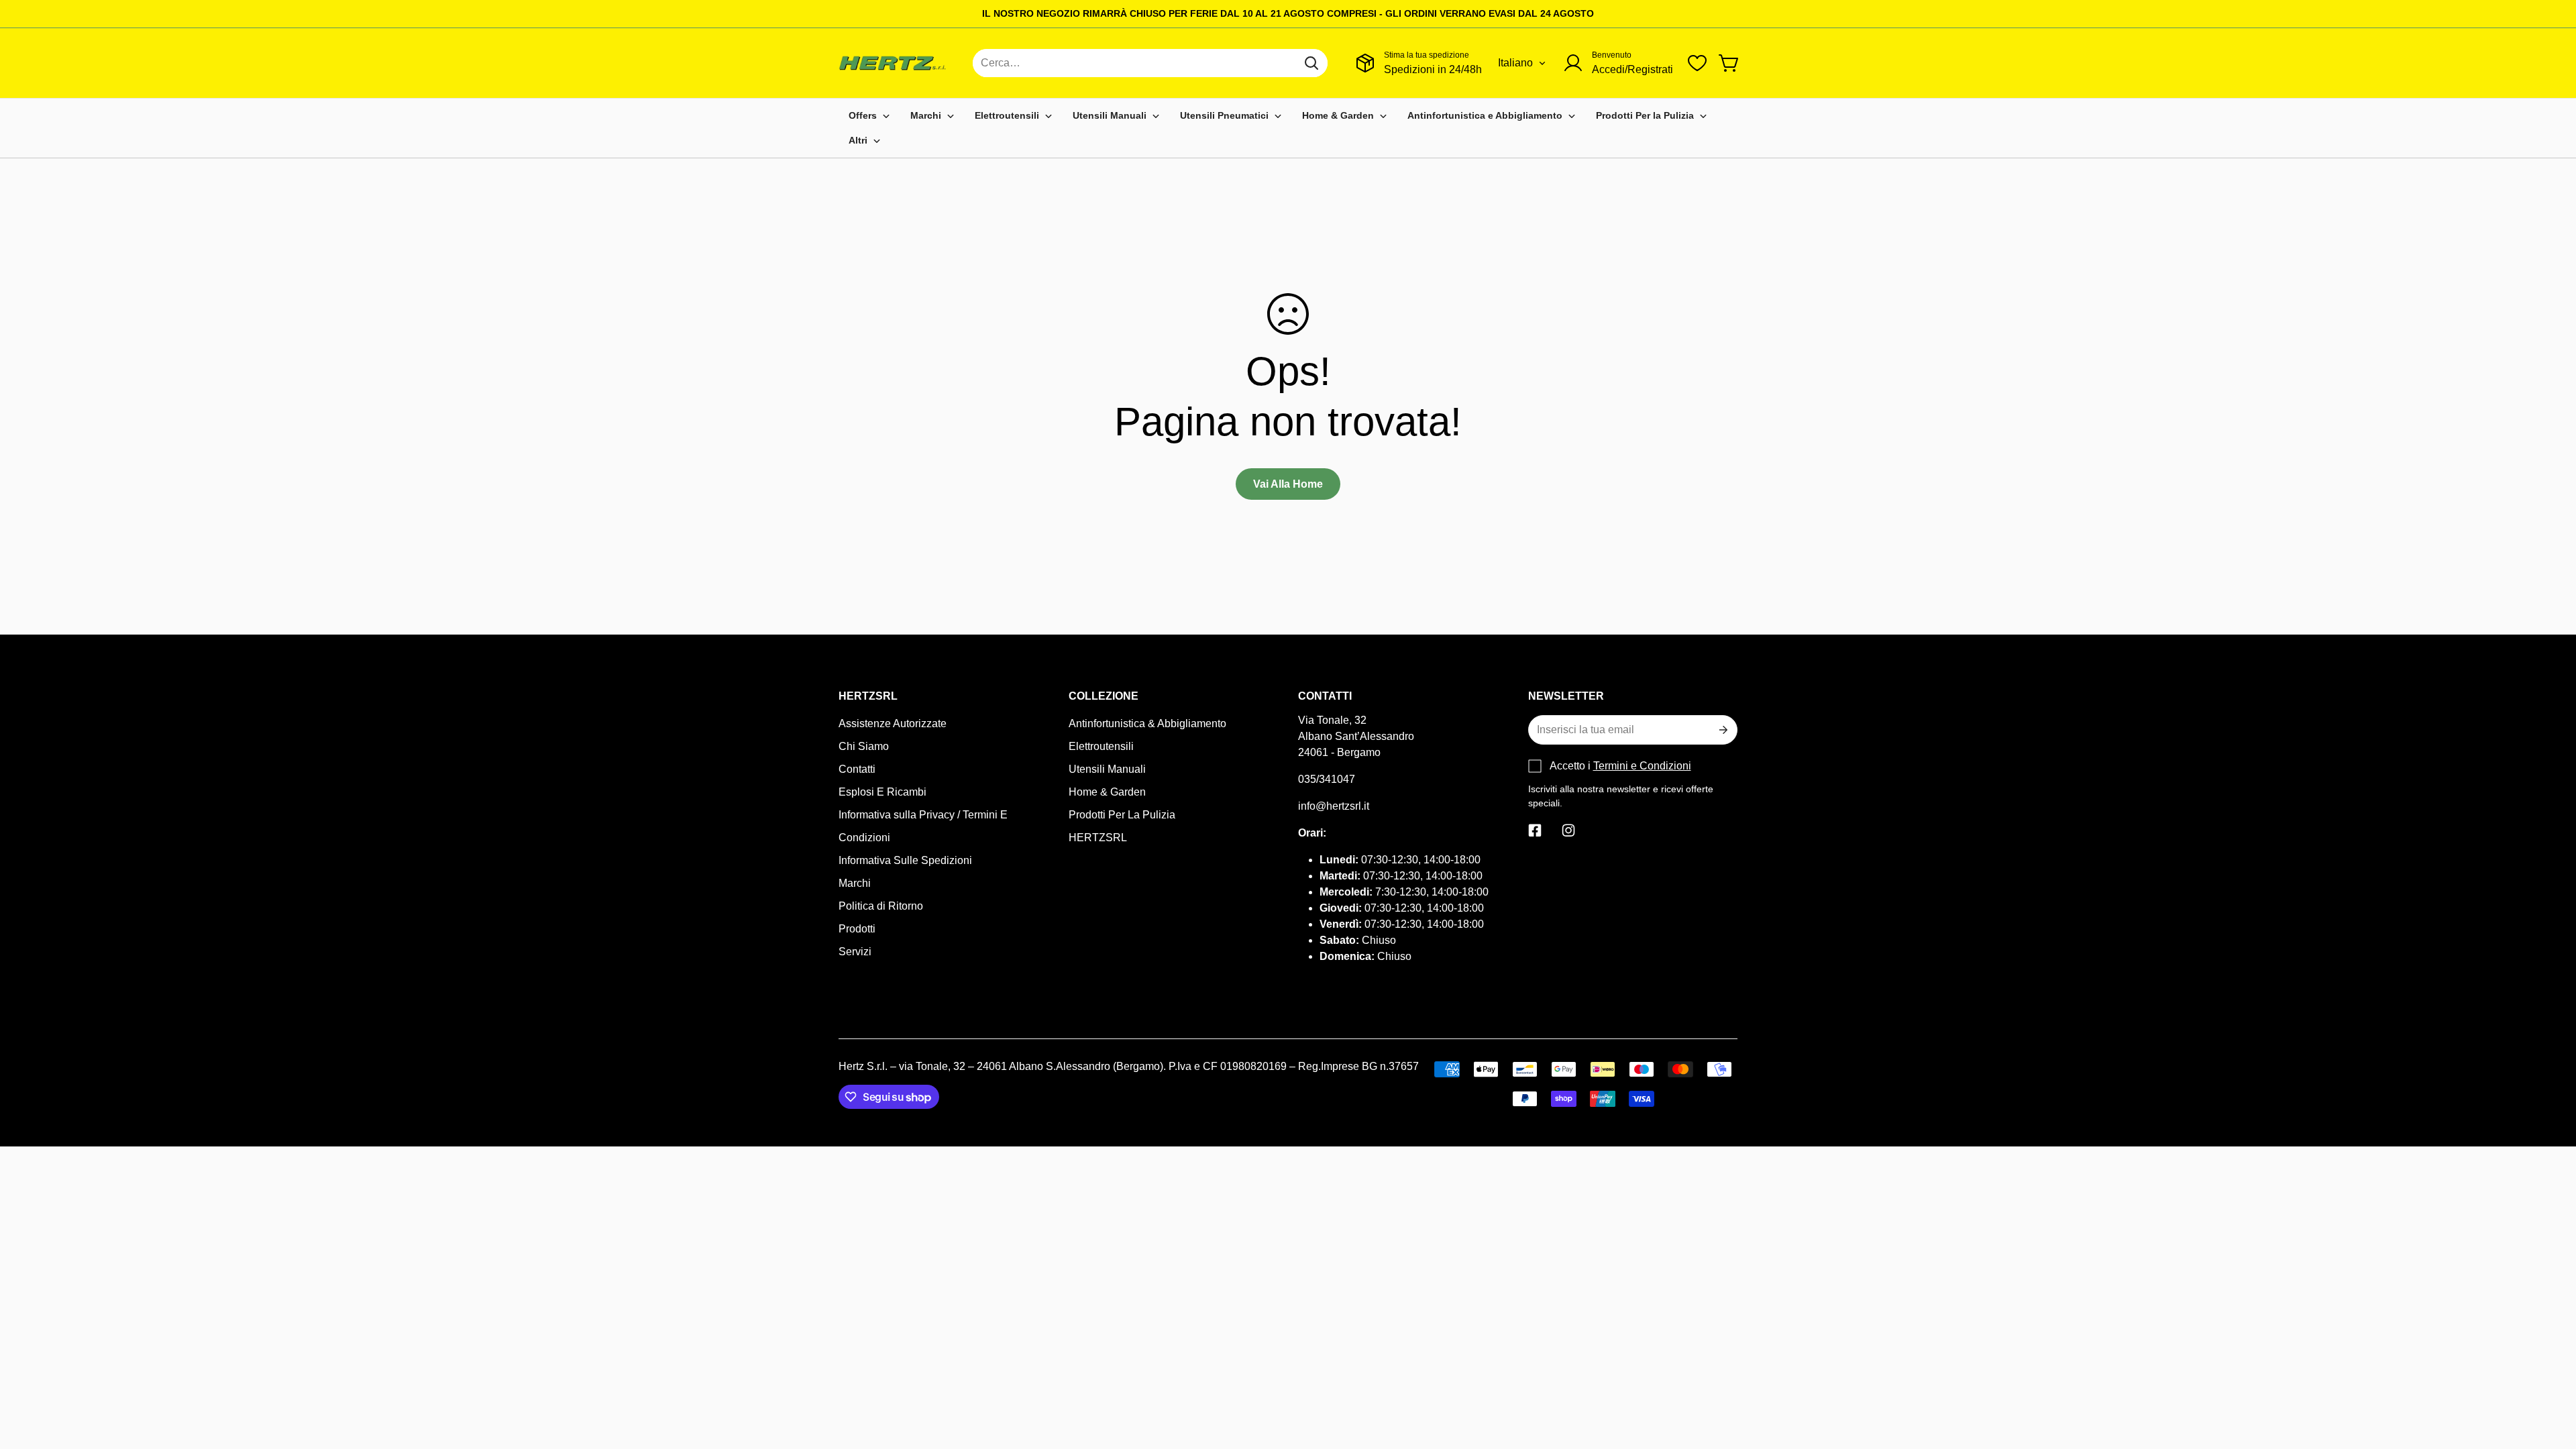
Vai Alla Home (1288, 484)
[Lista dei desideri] (1697, 63)
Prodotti (857, 929)
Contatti (857, 769)
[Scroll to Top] (2550, 1376)
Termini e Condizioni (1642, 766)
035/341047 (1327, 779)
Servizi (855, 952)
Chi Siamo (864, 746)
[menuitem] (869, 116)
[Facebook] (1535, 830)
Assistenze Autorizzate (893, 723)
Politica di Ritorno (881, 906)
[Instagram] (1568, 830)
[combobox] (1150, 63)
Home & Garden (1107, 792)
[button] (1729, 63)
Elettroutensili (1101, 746)
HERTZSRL (1098, 838)
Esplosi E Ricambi (882, 792)
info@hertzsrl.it (1334, 806)
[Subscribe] (1722, 730)
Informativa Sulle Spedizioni (905, 860)
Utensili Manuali (1107, 769)
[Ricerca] (1311, 63)
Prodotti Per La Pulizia (1122, 815)
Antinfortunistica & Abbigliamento (1147, 723)
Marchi (855, 883)
